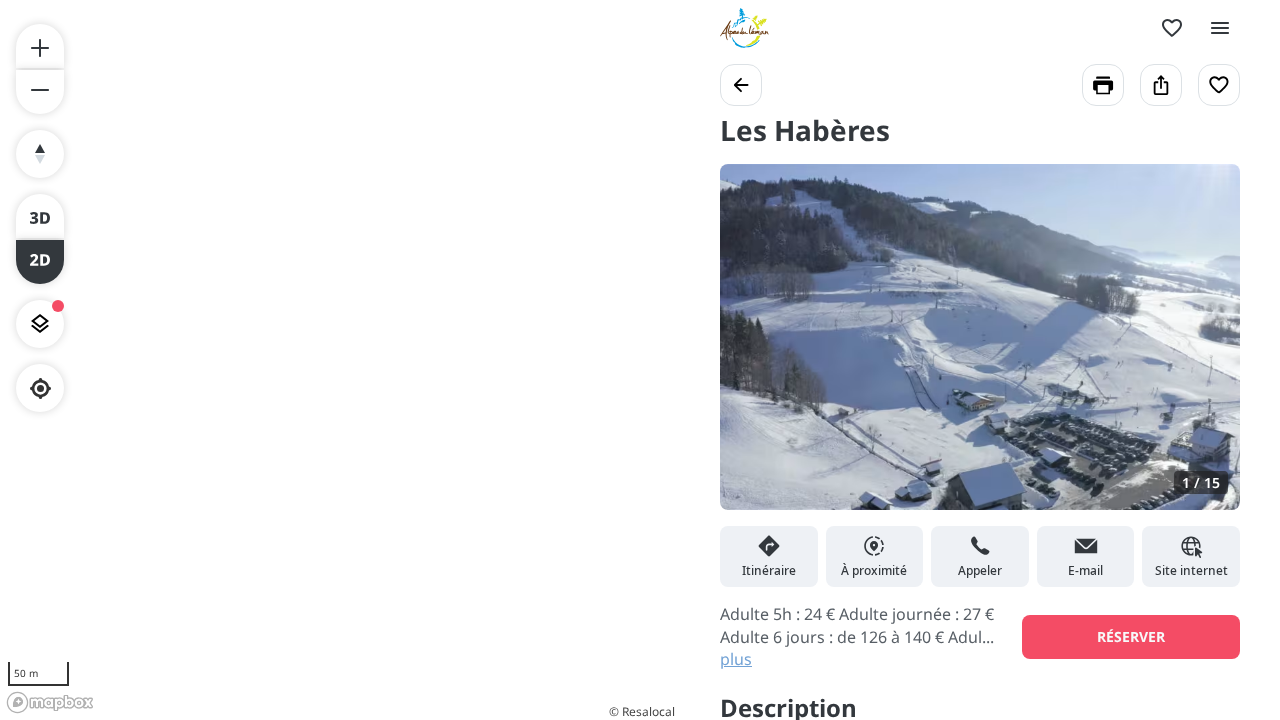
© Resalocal (642, 711)
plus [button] (736, 659)
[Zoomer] (40, 46)
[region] (340, 360)
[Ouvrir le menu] (1220, 28)
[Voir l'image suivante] (1204, 349)
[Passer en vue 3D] (40, 216)
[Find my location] (40, 388)
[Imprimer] (1103, 85)
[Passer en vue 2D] (40, 262)
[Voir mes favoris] (1172, 28)
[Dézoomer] (40, 92)
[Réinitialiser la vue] (40, 154)
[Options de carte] (40, 324)
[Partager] (1161, 85)
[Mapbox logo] (50, 702)
